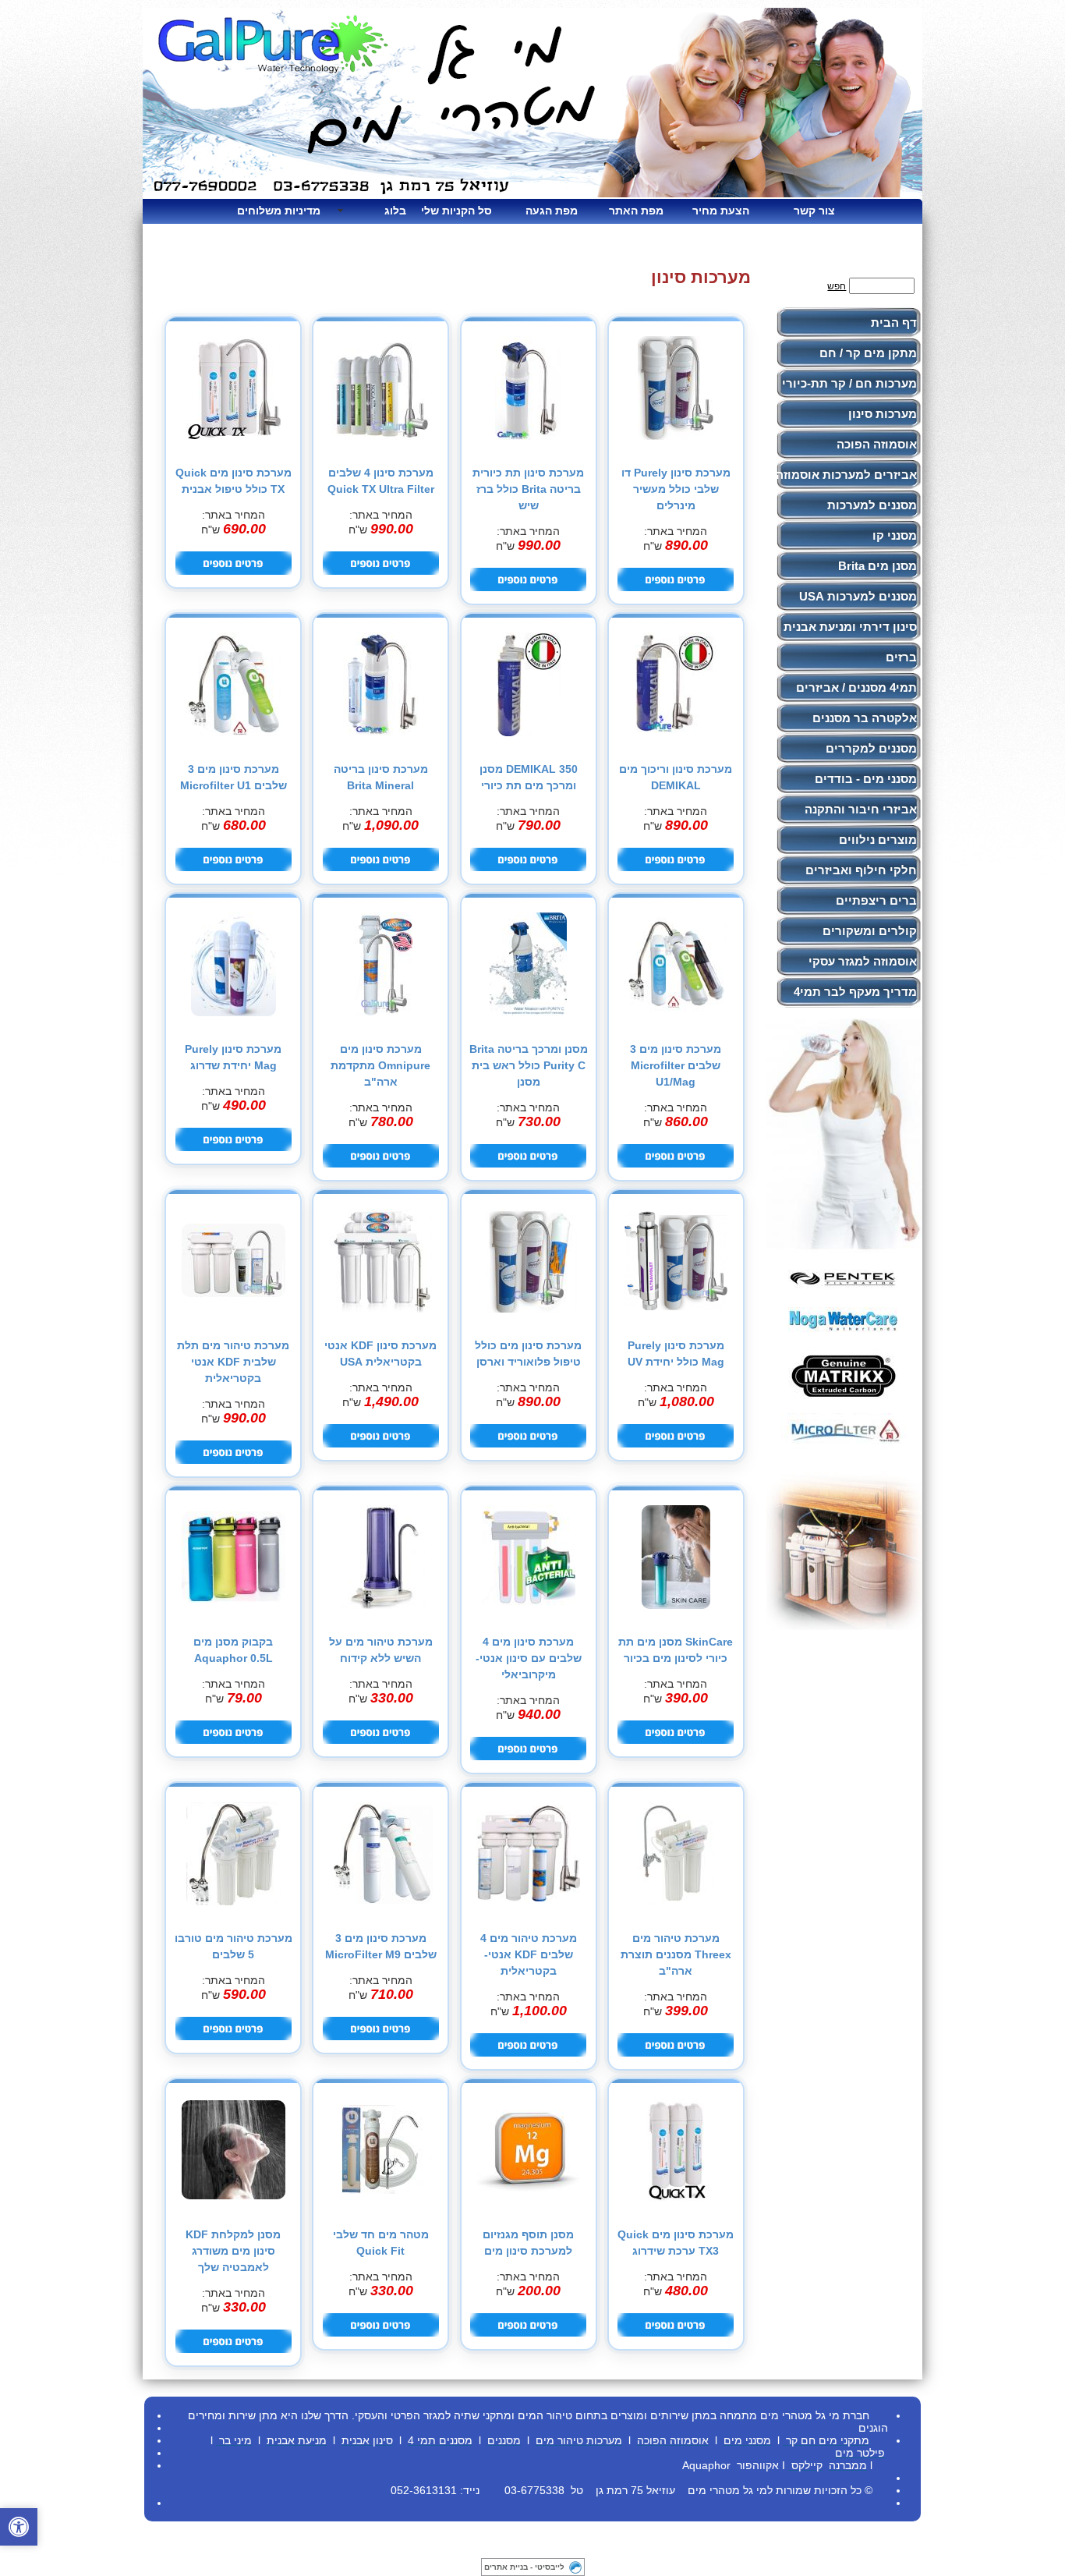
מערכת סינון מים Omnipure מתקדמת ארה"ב (380, 1065)
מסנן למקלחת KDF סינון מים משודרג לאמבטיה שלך (233, 2251)
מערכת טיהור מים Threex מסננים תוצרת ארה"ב (676, 1954)
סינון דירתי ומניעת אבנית (850, 627)
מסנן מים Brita (877, 566)
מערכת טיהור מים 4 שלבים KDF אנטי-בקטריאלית (529, 1954)
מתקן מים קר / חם (868, 353)
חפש (837, 286)
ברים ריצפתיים (876, 900)
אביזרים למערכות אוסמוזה (846, 475)
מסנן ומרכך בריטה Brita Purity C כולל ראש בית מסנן (529, 1065)
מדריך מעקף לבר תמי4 (855, 992)
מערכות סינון (883, 414)
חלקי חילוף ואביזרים (861, 870)
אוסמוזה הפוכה (877, 444)
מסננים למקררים (871, 748)
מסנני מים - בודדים (866, 779)
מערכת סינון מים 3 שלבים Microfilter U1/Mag (676, 1065)
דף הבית (894, 322)
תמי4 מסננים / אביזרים (856, 687)
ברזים (901, 657)
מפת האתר (636, 211)
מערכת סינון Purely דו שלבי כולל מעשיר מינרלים (676, 489)
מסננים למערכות (872, 505)
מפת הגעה (552, 211)
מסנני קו (895, 535)
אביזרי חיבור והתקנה (861, 809)
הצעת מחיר (721, 211)
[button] (19, 2527)
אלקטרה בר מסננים (865, 718)
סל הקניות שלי (456, 211)
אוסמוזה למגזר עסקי (863, 961)
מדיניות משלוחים (285, 211)
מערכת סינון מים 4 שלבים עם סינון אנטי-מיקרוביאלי (529, 1658)
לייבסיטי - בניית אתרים (524, 2567)
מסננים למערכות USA (858, 596)
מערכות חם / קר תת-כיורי (849, 383)
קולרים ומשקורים (870, 931)
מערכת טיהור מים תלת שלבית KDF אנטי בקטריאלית (233, 1362)
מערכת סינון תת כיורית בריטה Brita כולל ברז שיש (528, 489)
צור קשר (814, 211)
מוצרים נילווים (878, 840)
